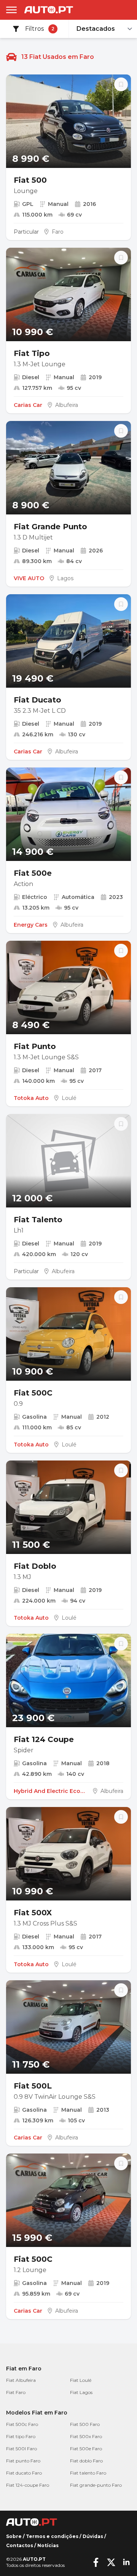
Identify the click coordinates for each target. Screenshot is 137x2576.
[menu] (11, 10)
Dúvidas (93, 2536)
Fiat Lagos (81, 2392)
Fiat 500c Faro (22, 2424)
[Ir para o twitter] (111, 2562)
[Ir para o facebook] (96, 2562)
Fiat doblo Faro (86, 2461)
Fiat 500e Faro (86, 2449)
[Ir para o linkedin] (126, 2562)
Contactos (20, 2545)
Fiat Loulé (81, 2380)
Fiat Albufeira (21, 2380)
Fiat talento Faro (88, 2473)
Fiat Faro (16, 2392)
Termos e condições (52, 2536)
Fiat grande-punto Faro (96, 2485)
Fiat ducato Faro (24, 2473)
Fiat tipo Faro (21, 2436)
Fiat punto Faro (23, 2461)
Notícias (48, 2545)
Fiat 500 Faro (85, 2424)
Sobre (14, 2536)
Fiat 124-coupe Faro (28, 2485)
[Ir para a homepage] (49, 10)
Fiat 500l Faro (22, 2449)
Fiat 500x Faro (86, 2436)
